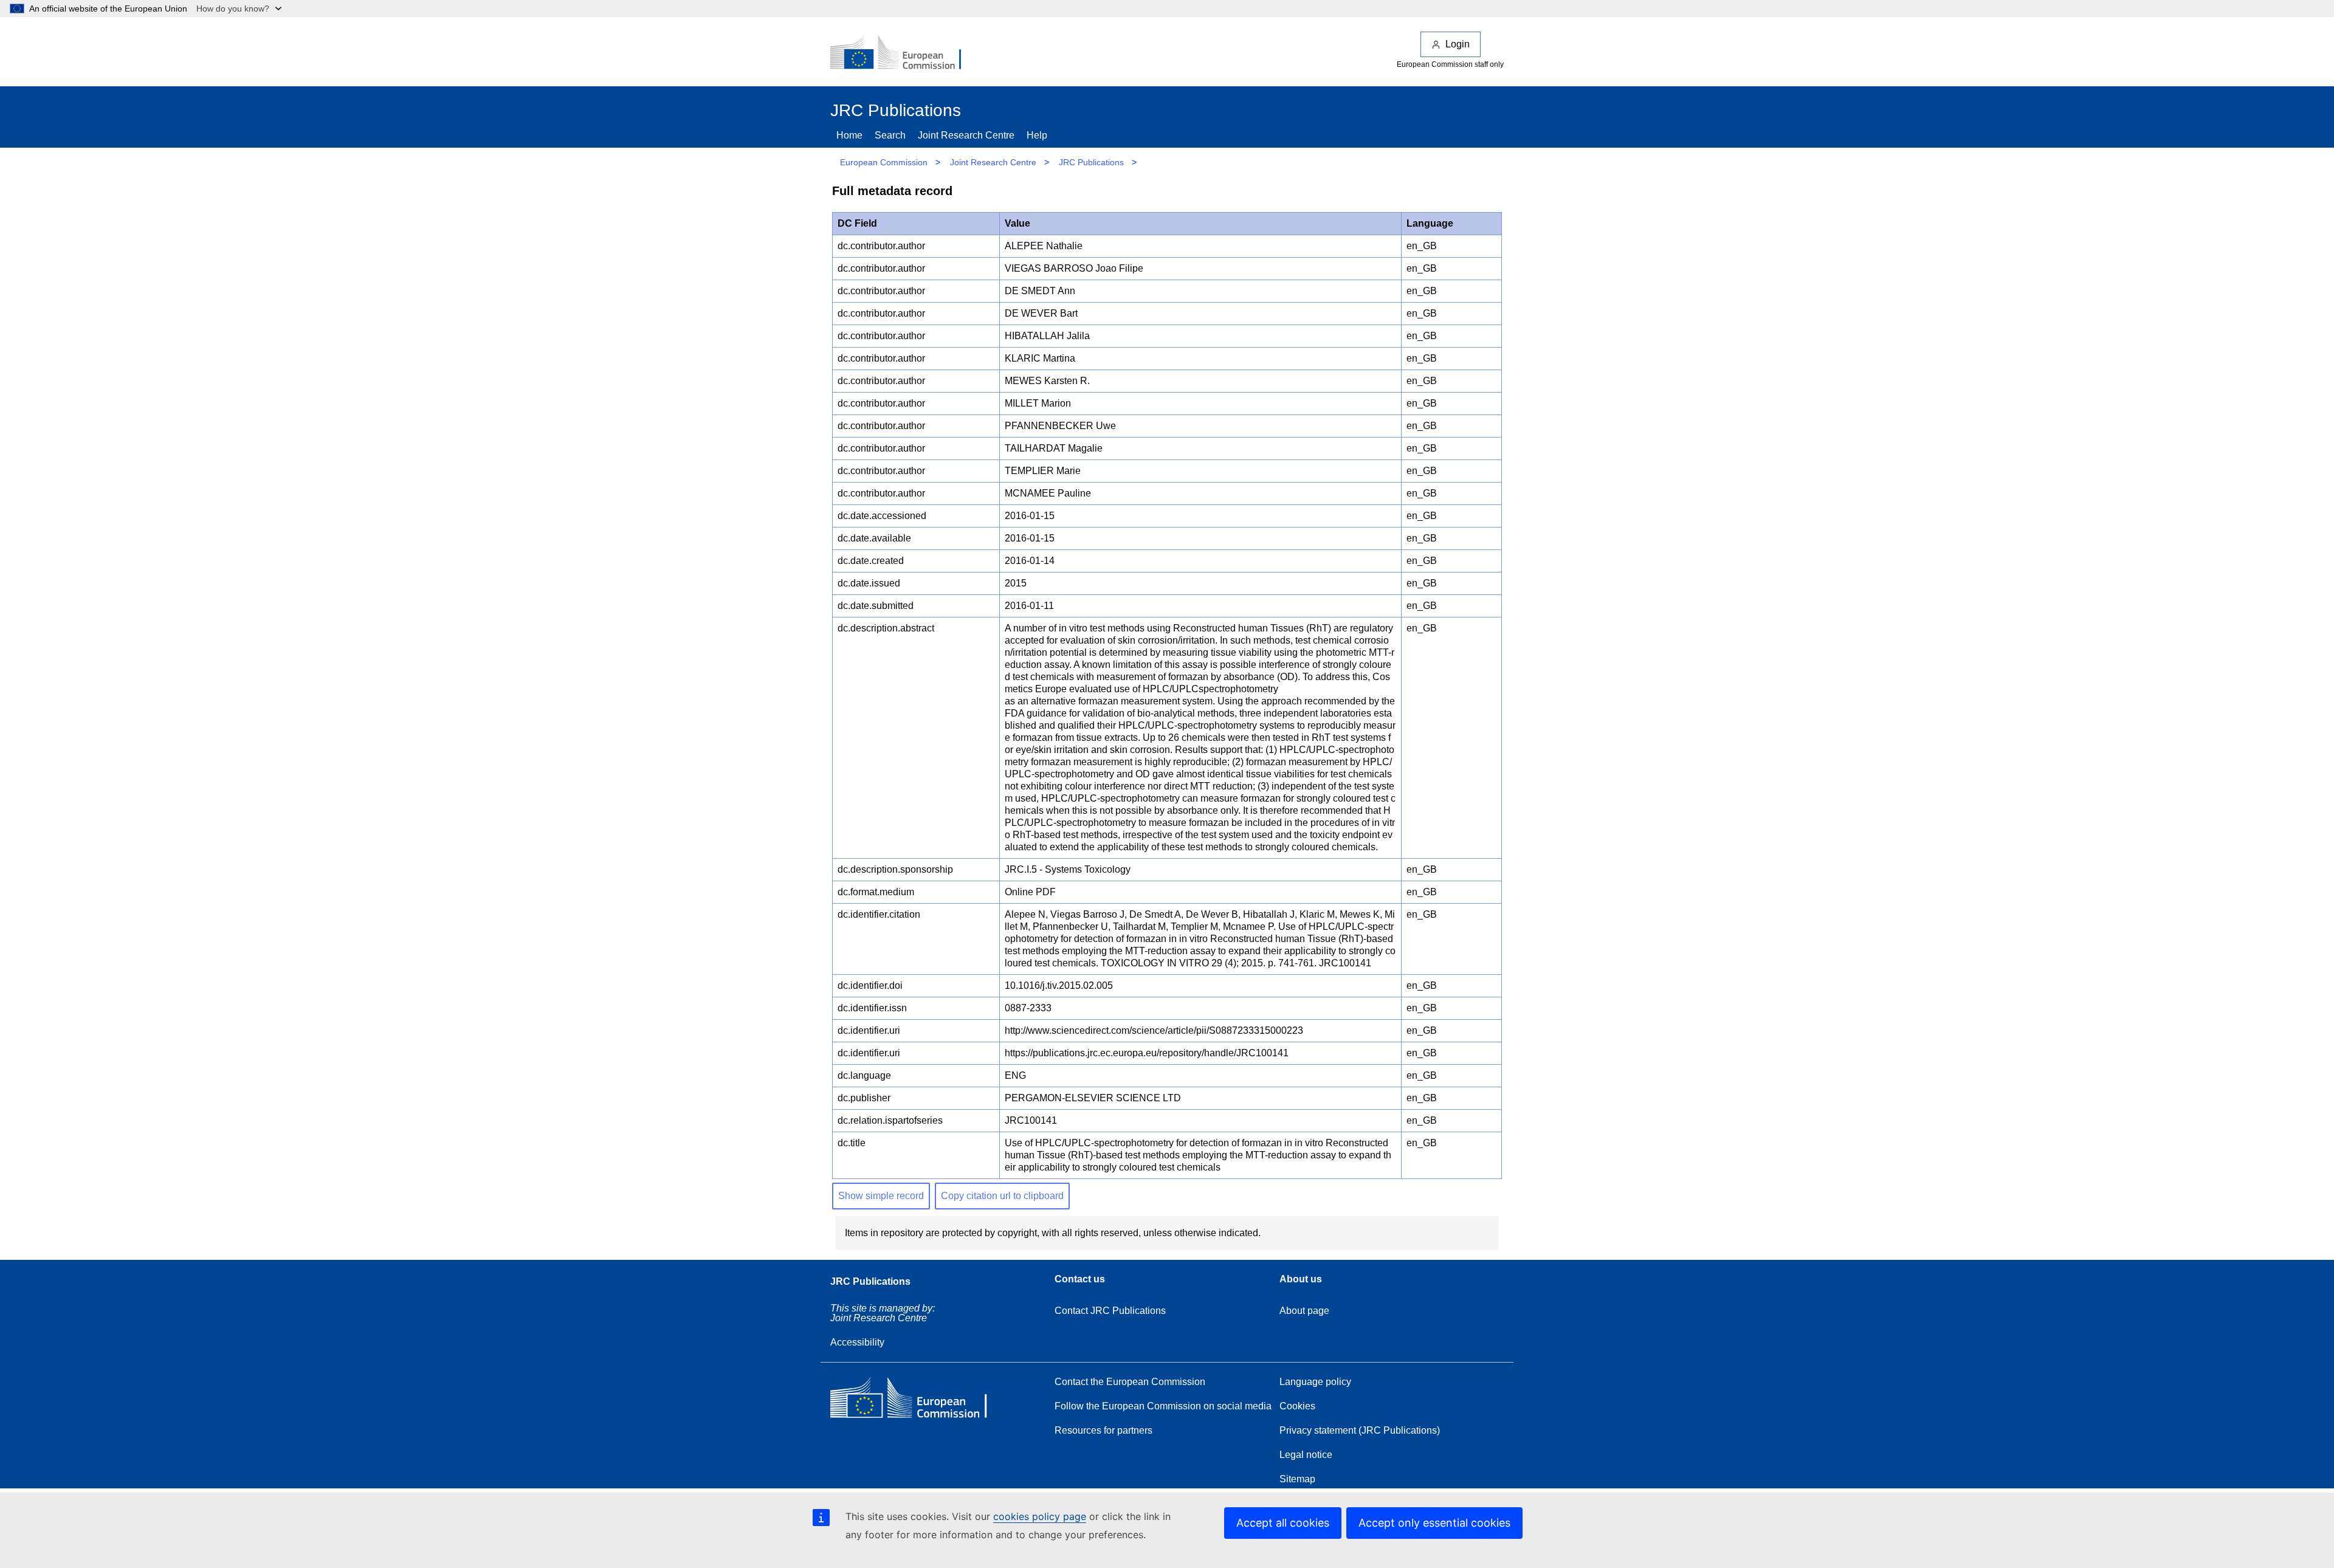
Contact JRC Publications (1110, 1311)
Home (849, 135)
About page (1304, 1311)
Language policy (1315, 1382)
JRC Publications (1091, 162)
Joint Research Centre (966, 135)
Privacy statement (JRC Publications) (1360, 1430)
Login (1458, 44)
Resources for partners (1103, 1430)
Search (890, 135)
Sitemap (1297, 1479)
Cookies (1297, 1406)
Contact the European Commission (1130, 1382)
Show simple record (881, 1196)
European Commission (884, 162)
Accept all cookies (1283, 1523)
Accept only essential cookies (1434, 1523)
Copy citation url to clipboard (1002, 1196)
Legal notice (1306, 1455)
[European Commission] (904, 53)
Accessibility (857, 1342)
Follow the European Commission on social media (1163, 1406)
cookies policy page (1040, 1516)
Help (1037, 135)
